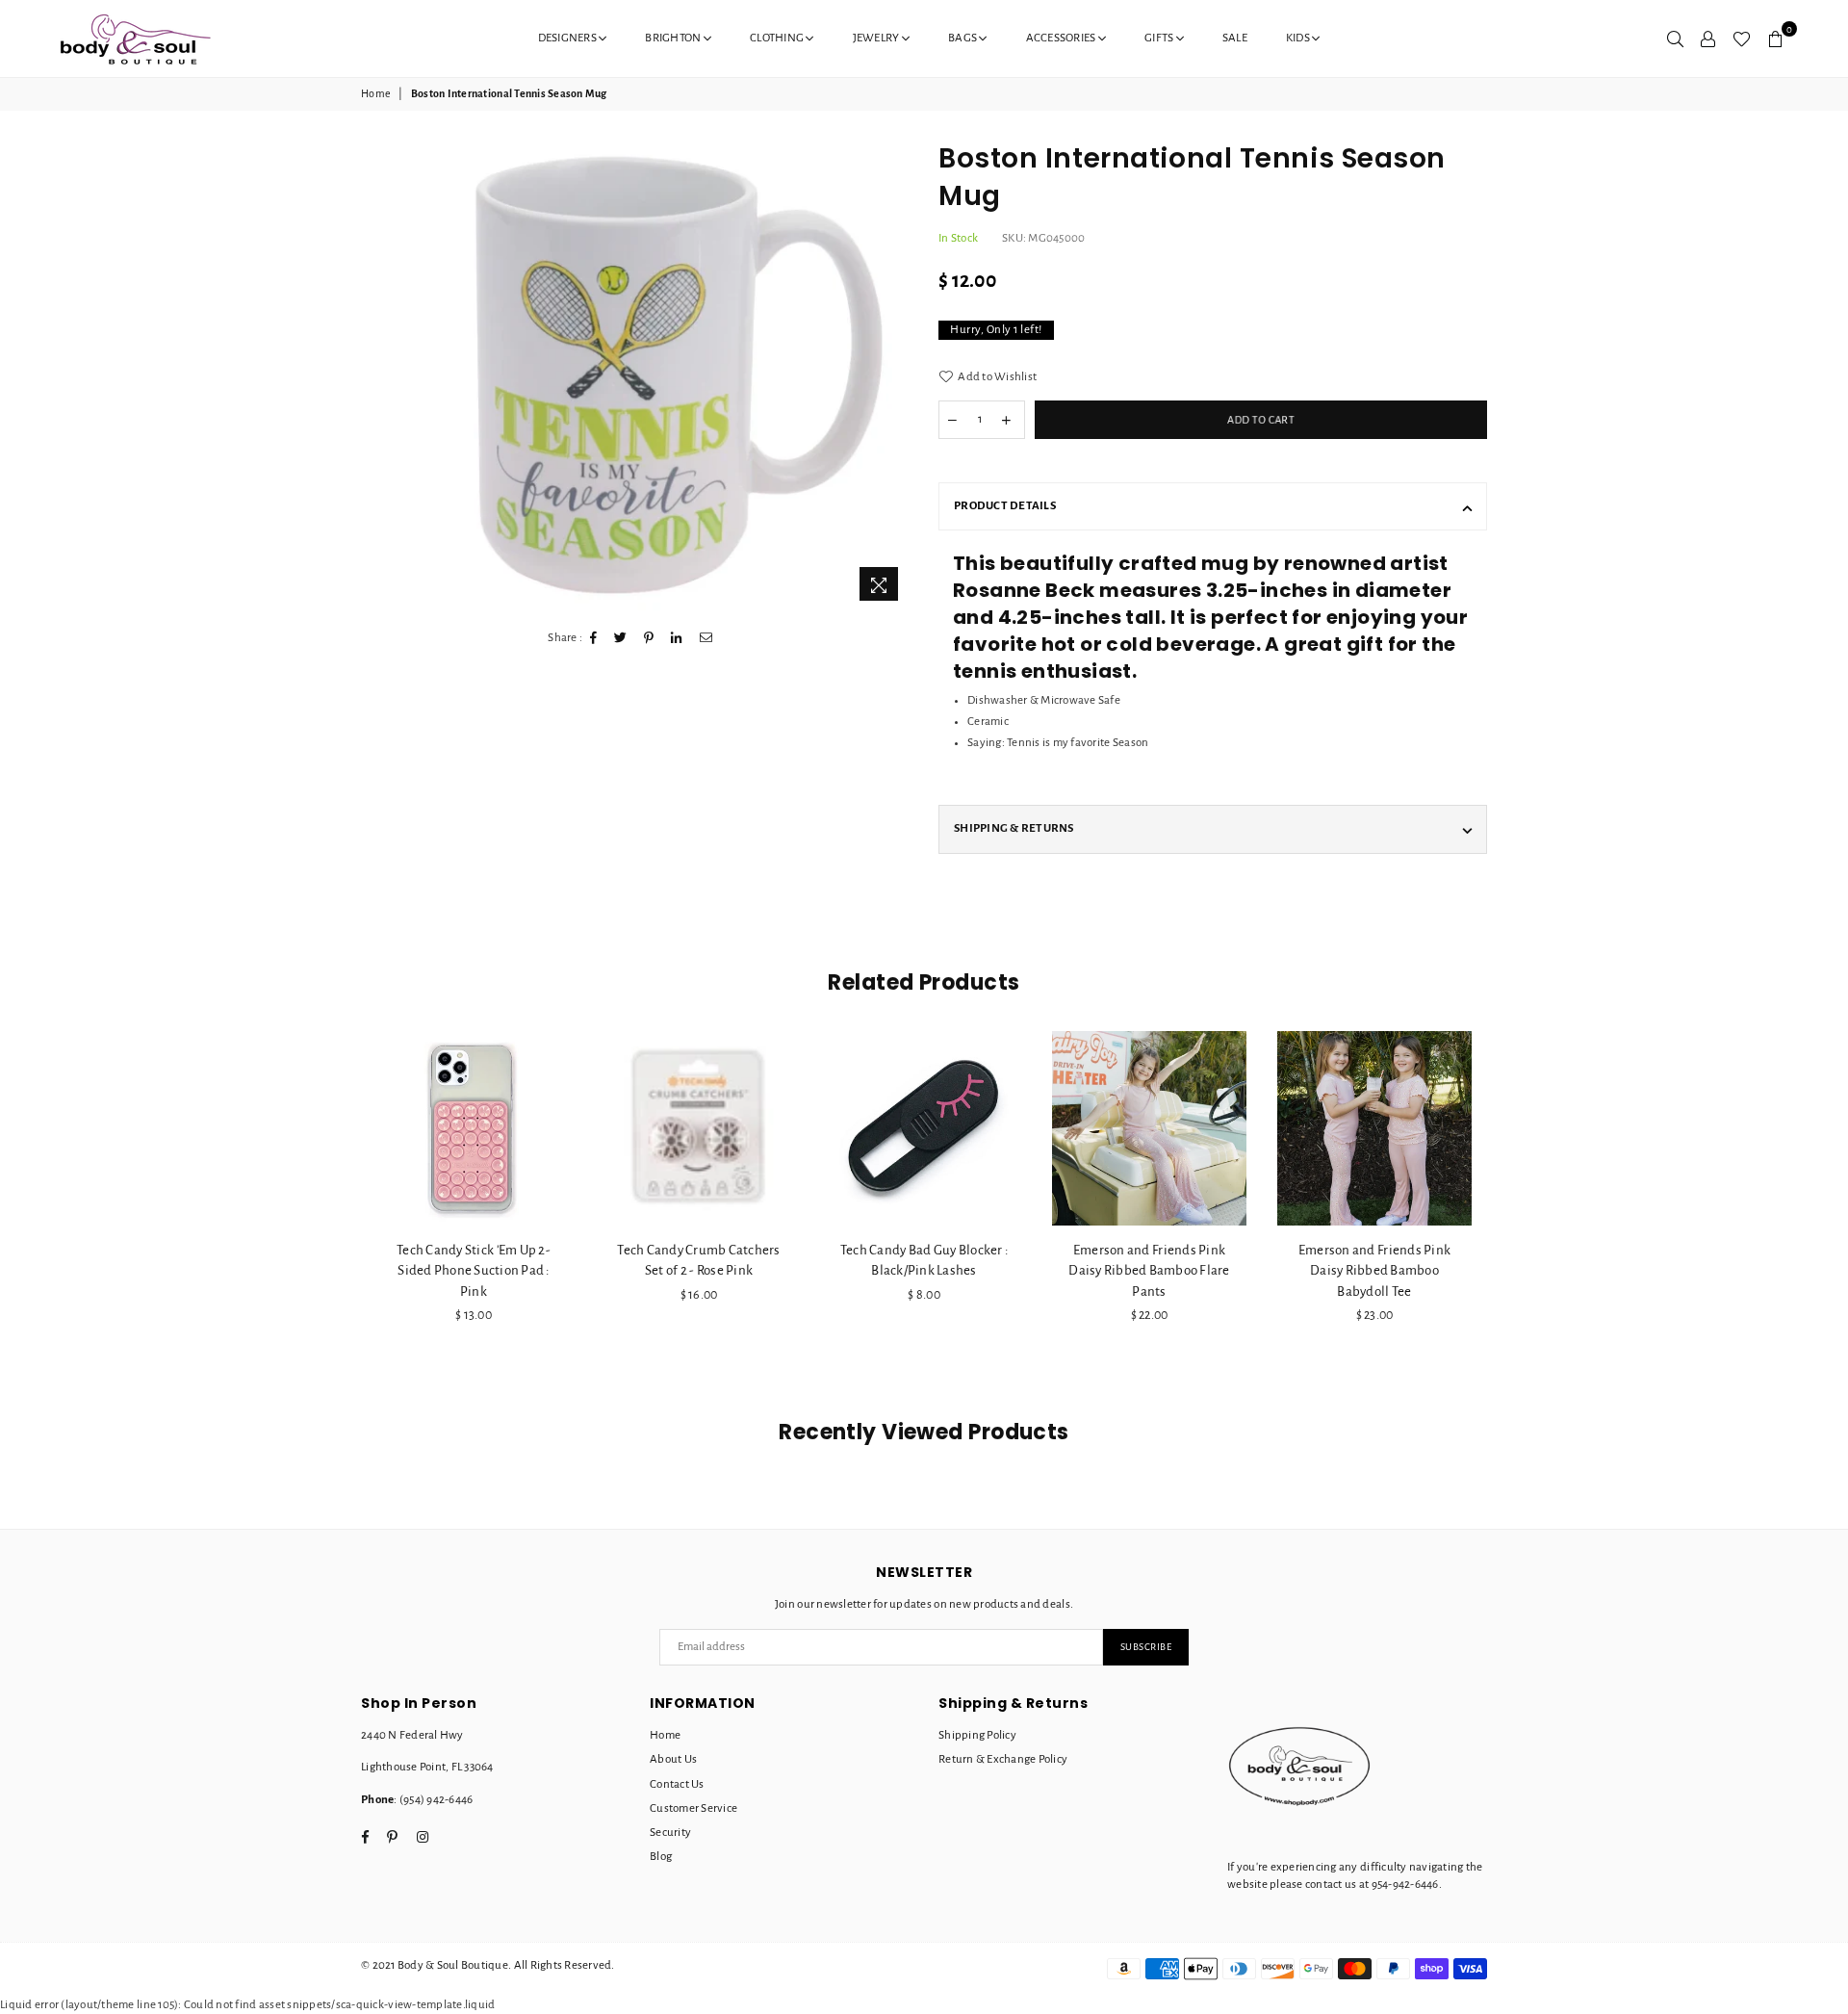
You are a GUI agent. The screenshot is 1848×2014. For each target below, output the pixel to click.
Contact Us (677, 1784)
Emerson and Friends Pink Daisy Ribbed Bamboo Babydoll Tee (1374, 1270)
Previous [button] (339, 1215)
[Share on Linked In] (677, 638)
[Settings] (1708, 39)
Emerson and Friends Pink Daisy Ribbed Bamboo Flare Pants (1149, 1270)
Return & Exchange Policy (1003, 1759)
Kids (1299, 38)
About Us (673, 1759)
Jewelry (877, 38)
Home (376, 93)
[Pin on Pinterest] (649, 638)
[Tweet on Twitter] (621, 638)
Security (670, 1833)
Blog (661, 1857)
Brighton (674, 38)
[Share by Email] (706, 638)
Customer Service (693, 1808)
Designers (569, 38)
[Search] (1675, 39)
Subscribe (1146, 1647)
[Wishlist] (1742, 39)
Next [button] (1509, 1215)
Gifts (1160, 38)
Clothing (778, 38)
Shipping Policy (977, 1735)
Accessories (1062, 38)
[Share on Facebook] (594, 638)
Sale (1235, 38)
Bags (963, 38)
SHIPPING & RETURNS (1014, 828)
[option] (677, 375)
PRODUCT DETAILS (1005, 506)
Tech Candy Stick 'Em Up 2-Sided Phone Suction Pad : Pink (474, 1270)
